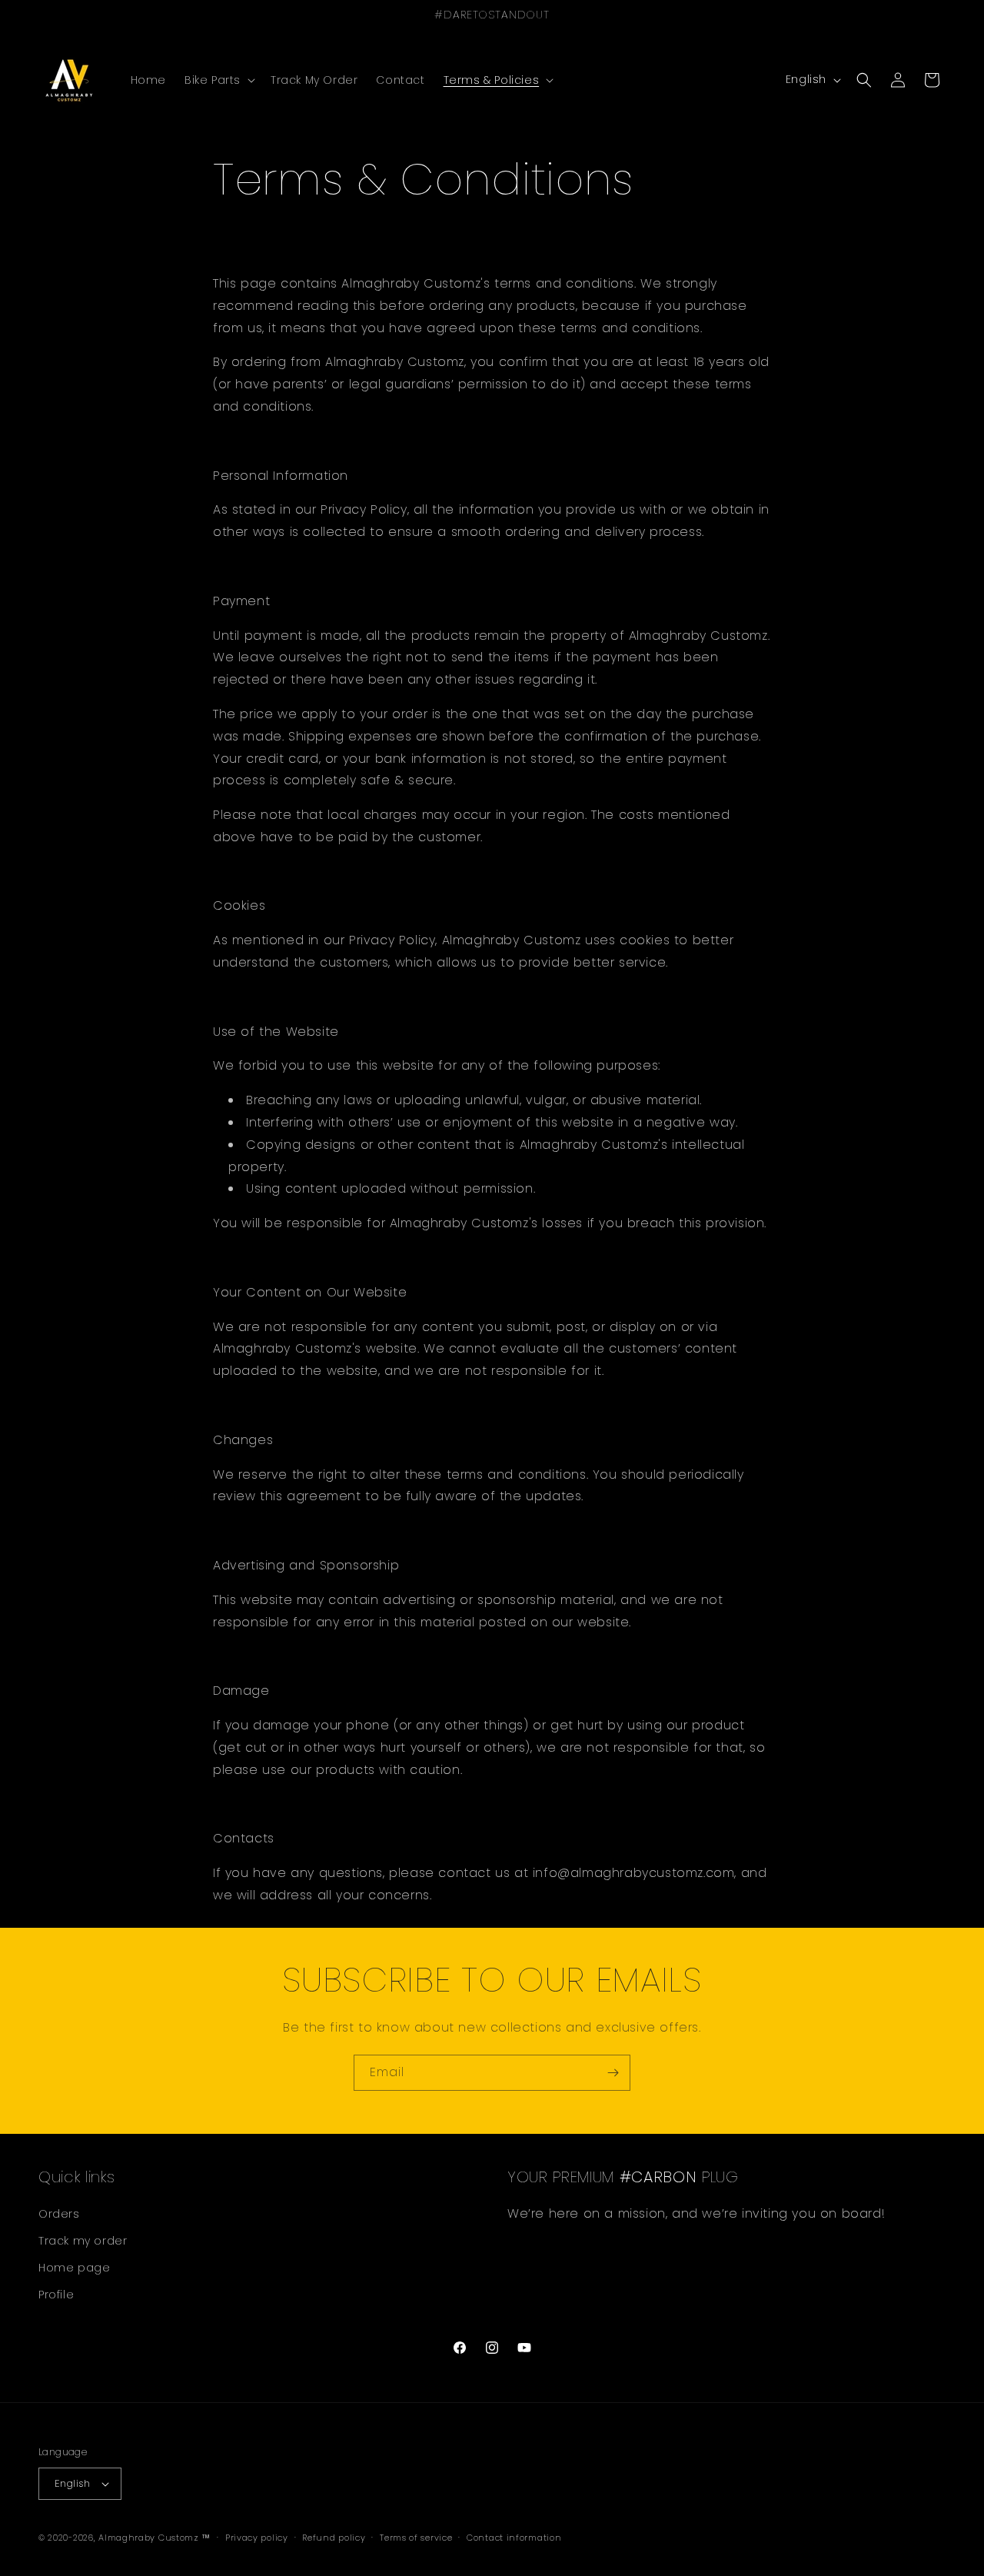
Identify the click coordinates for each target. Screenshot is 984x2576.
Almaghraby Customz (149, 2538)
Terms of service (416, 2537)
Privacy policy (257, 2537)
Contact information (514, 2537)
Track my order (83, 2241)
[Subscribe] (613, 2073)
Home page (74, 2268)
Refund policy (334, 2537)
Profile (56, 2295)
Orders (59, 2213)
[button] (218, 80)
